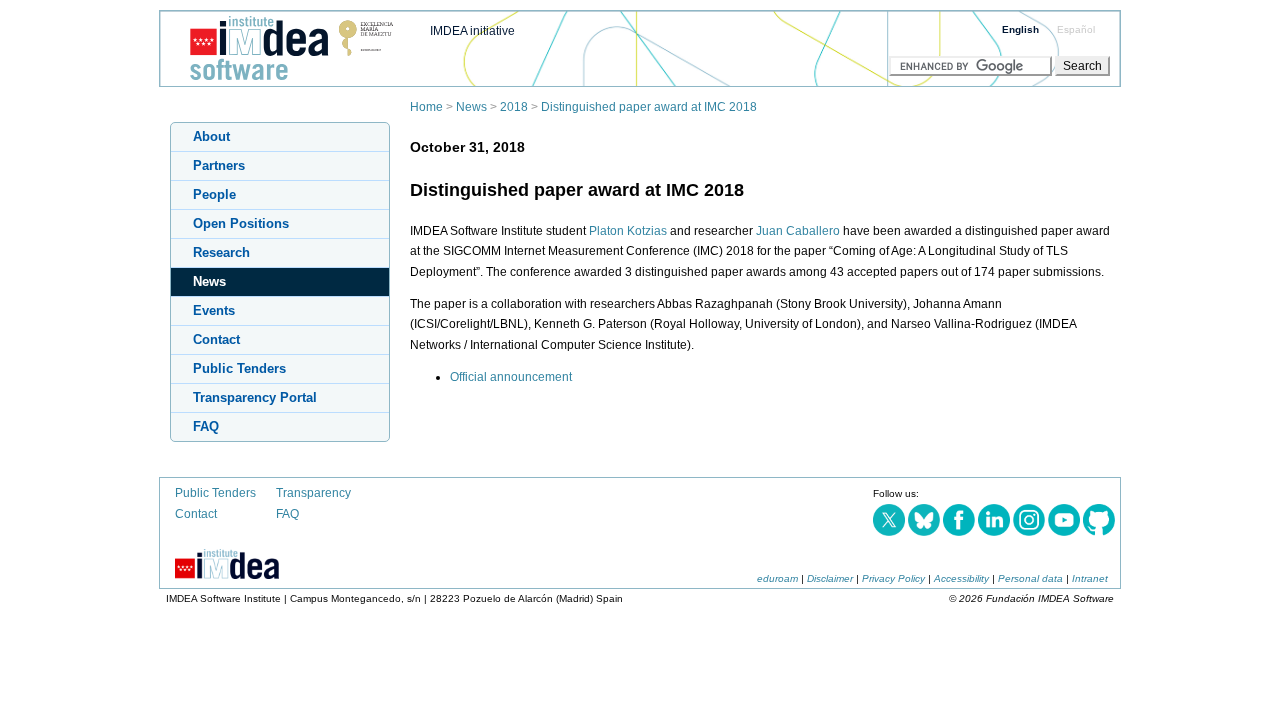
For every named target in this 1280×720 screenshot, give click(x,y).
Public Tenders (239, 368)
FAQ (206, 426)
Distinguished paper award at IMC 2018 (649, 107)
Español (1076, 29)
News (471, 107)
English (1020, 29)
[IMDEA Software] (284, 81)
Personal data (1030, 578)
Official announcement (511, 377)
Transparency (313, 493)
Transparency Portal (255, 397)
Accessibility (961, 578)
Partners (219, 165)
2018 (514, 107)
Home (426, 107)
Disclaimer (830, 578)
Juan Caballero (798, 231)
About (211, 136)
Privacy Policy (893, 578)
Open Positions (241, 223)
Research (221, 252)
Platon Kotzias (628, 231)
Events (214, 310)
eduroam (777, 578)
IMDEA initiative (472, 31)
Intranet (1090, 578)
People (214, 194)
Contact (216, 339)
